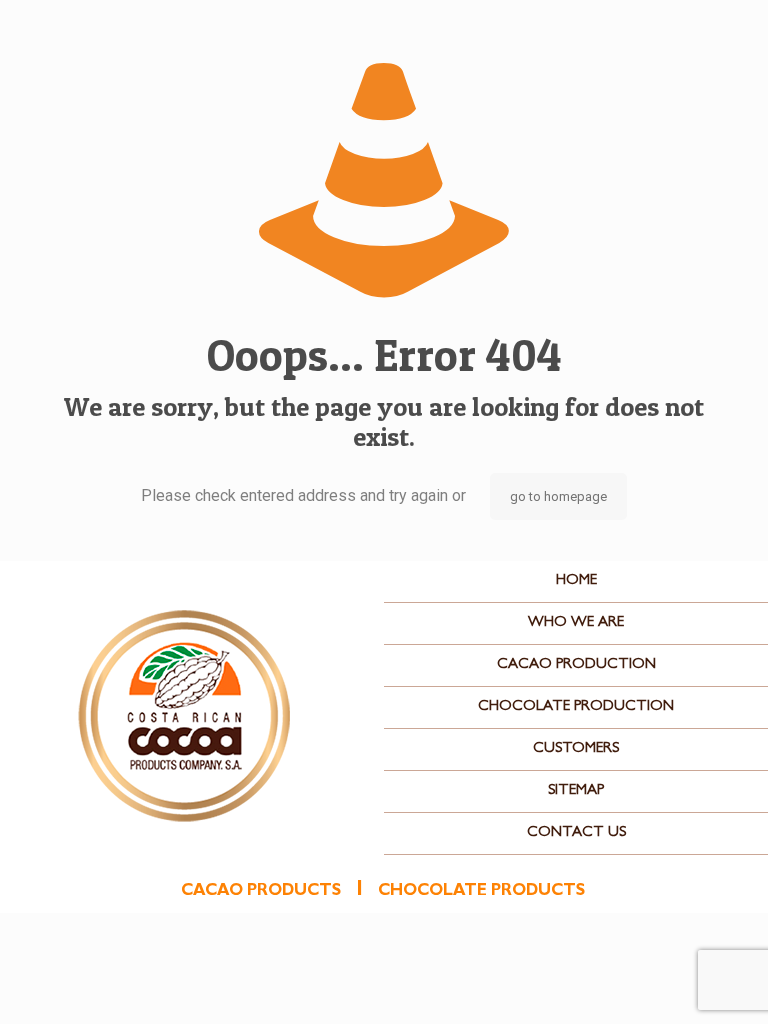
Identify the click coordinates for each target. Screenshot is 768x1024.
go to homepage (558, 496)
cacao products (261, 892)
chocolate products (481, 892)
